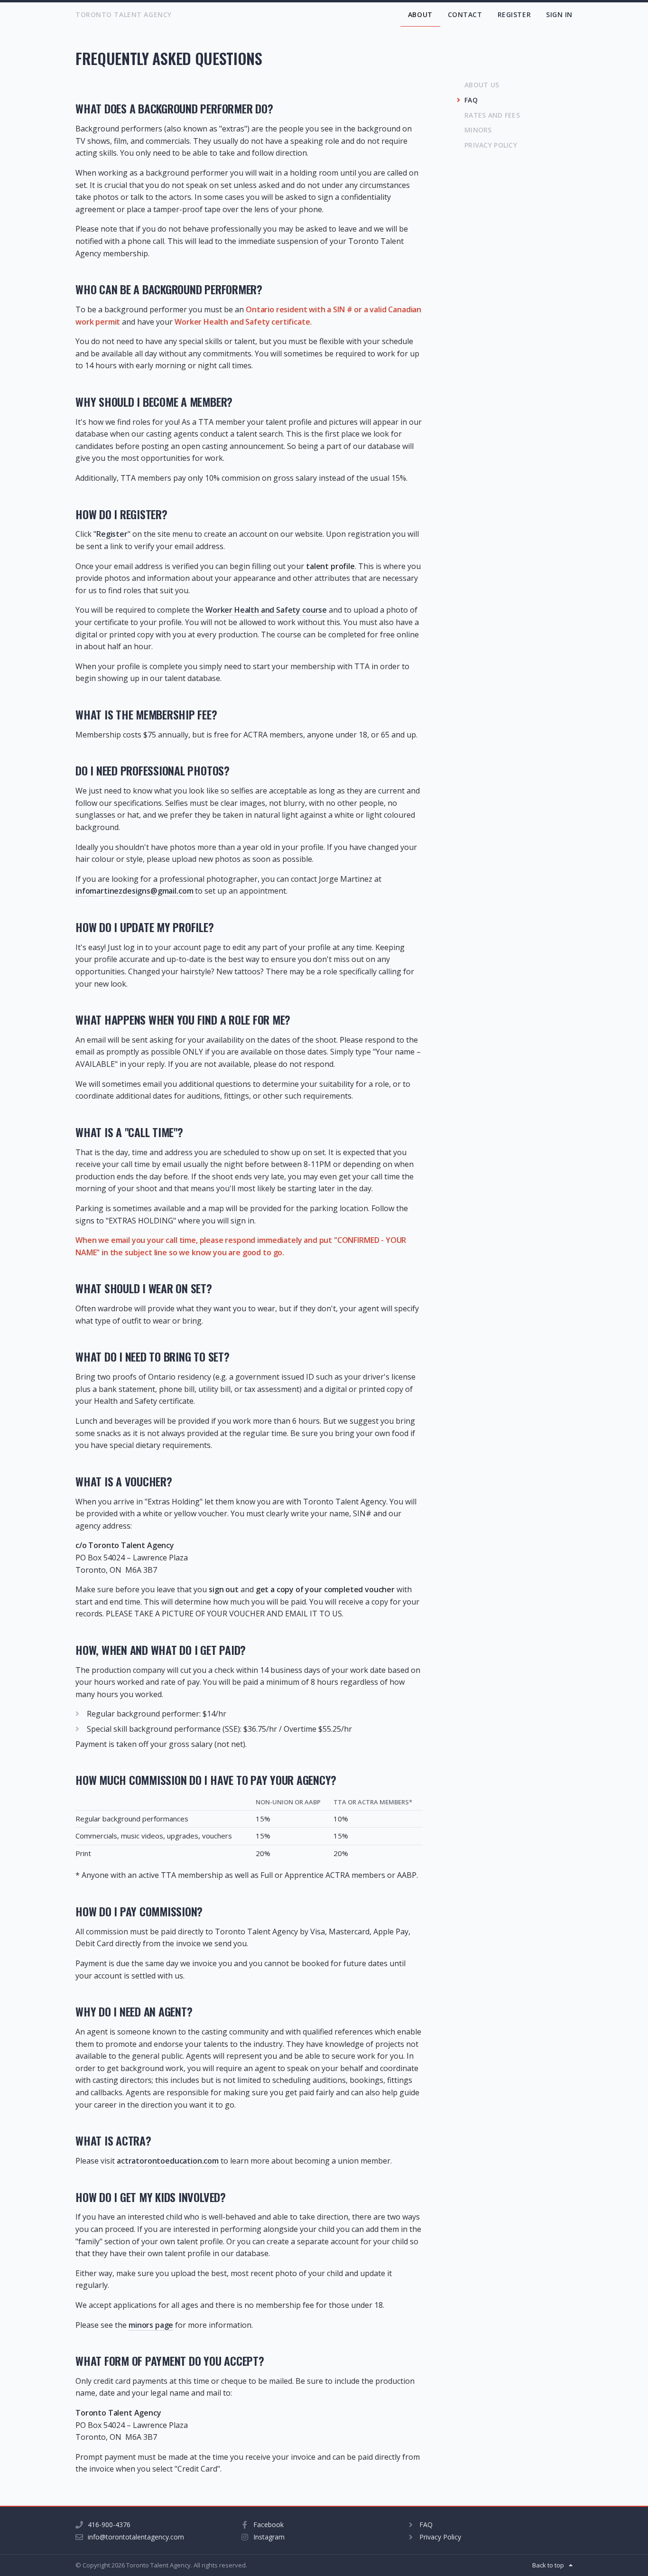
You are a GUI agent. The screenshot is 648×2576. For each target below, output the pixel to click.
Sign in (559, 14)
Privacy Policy (491, 145)
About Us (482, 85)
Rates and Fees (492, 115)
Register (514, 14)
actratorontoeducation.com (168, 2161)
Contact (465, 14)
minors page (151, 2325)
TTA (124, 14)
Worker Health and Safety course (266, 610)
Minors (478, 130)
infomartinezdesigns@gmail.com (134, 891)
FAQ (471, 100)
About (420, 14)
